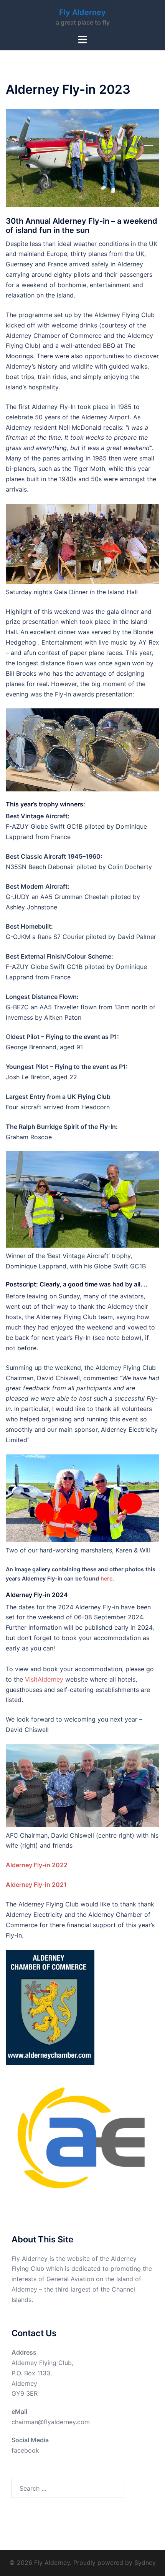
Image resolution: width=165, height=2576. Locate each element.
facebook (25, 2450)
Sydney (145, 2563)
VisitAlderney (44, 1679)
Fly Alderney (82, 12)
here (106, 1578)
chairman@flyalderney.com (51, 2422)
